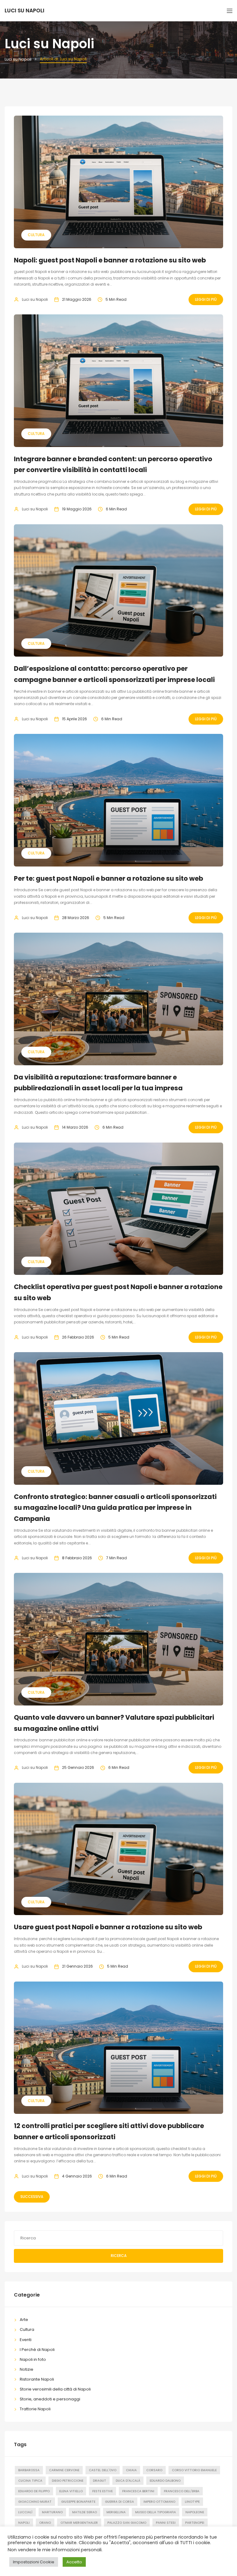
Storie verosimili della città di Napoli (55, 2389)
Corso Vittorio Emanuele (194, 2470)
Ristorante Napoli (37, 2379)
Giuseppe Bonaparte (78, 2502)
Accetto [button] (74, 2562)
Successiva (32, 2197)
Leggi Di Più (206, 299)
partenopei (195, 2523)
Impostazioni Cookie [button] (34, 2562)
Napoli (24, 2523)
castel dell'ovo (103, 2470)
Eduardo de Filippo (34, 2491)
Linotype (192, 2502)
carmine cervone (64, 2470)
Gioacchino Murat (35, 2502)
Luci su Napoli (35, 299)
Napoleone (195, 2512)
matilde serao (85, 2512)
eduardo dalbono (165, 2481)
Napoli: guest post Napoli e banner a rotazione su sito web (110, 260)
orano (45, 2523)
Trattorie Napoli (35, 2409)
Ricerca (119, 2256)
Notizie (27, 2369)
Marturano (52, 2512)
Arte (24, 2320)
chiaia (131, 2470)
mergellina (116, 2512)
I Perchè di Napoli (37, 2350)
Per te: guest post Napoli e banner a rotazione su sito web (108, 878)
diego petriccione (68, 2481)
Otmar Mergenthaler (79, 2523)
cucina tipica (30, 2481)
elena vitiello (71, 2491)
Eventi (26, 2340)
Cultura (36, 235)
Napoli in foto (33, 2359)
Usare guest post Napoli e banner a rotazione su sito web (108, 1927)
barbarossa (29, 2470)
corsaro (154, 2470)
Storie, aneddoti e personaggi (50, 2399)
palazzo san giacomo (127, 2523)
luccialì (25, 2512)
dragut (100, 2481)
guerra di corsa (119, 2502)
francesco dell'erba (182, 2491)
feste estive (102, 2491)
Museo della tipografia (156, 2512)
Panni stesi (166, 2523)
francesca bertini (138, 2491)
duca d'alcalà (128, 2481)
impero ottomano (159, 2502)
